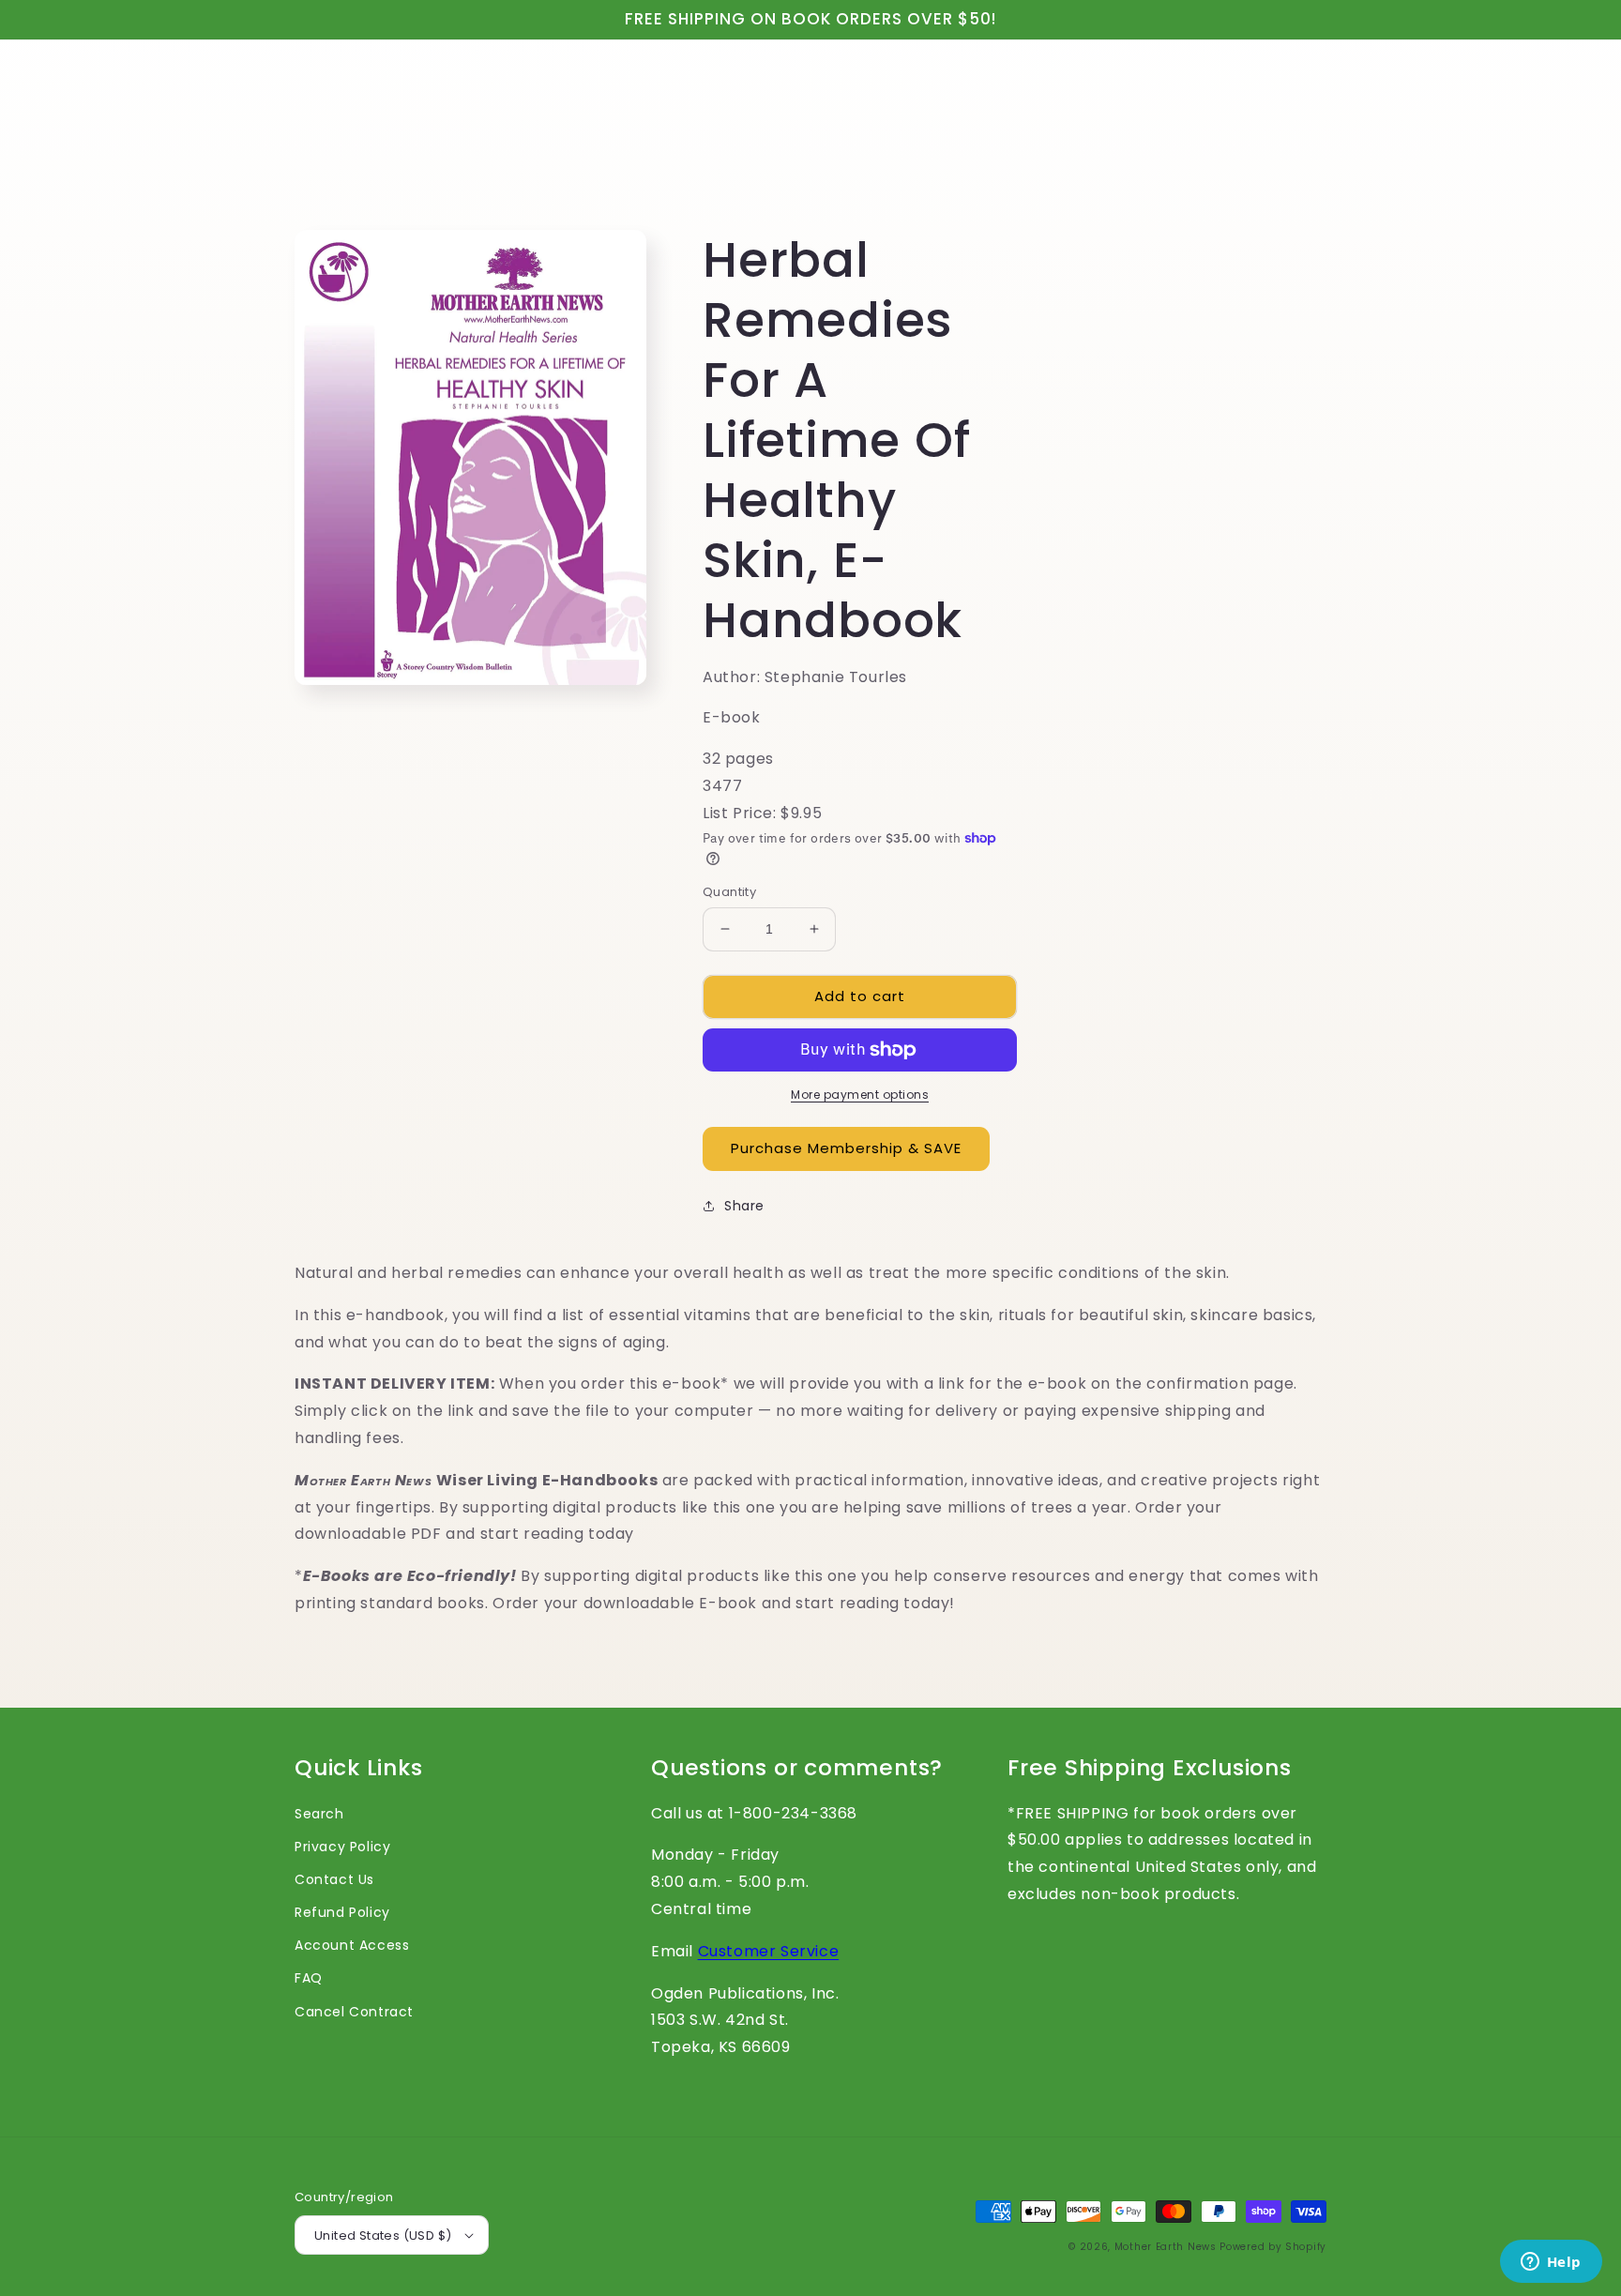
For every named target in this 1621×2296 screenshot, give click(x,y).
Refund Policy (342, 1912)
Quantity (729, 892)
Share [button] (744, 1206)
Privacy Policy (342, 1847)
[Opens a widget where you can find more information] (1551, 2263)
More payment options (860, 1095)
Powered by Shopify (1273, 2247)
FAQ (309, 1978)
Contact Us (334, 1879)
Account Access (352, 1945)
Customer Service (769, 1951)
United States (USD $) (383, 2235)
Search (319, 1814)
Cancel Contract (354, 2012)
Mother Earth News (1166, 2247)
